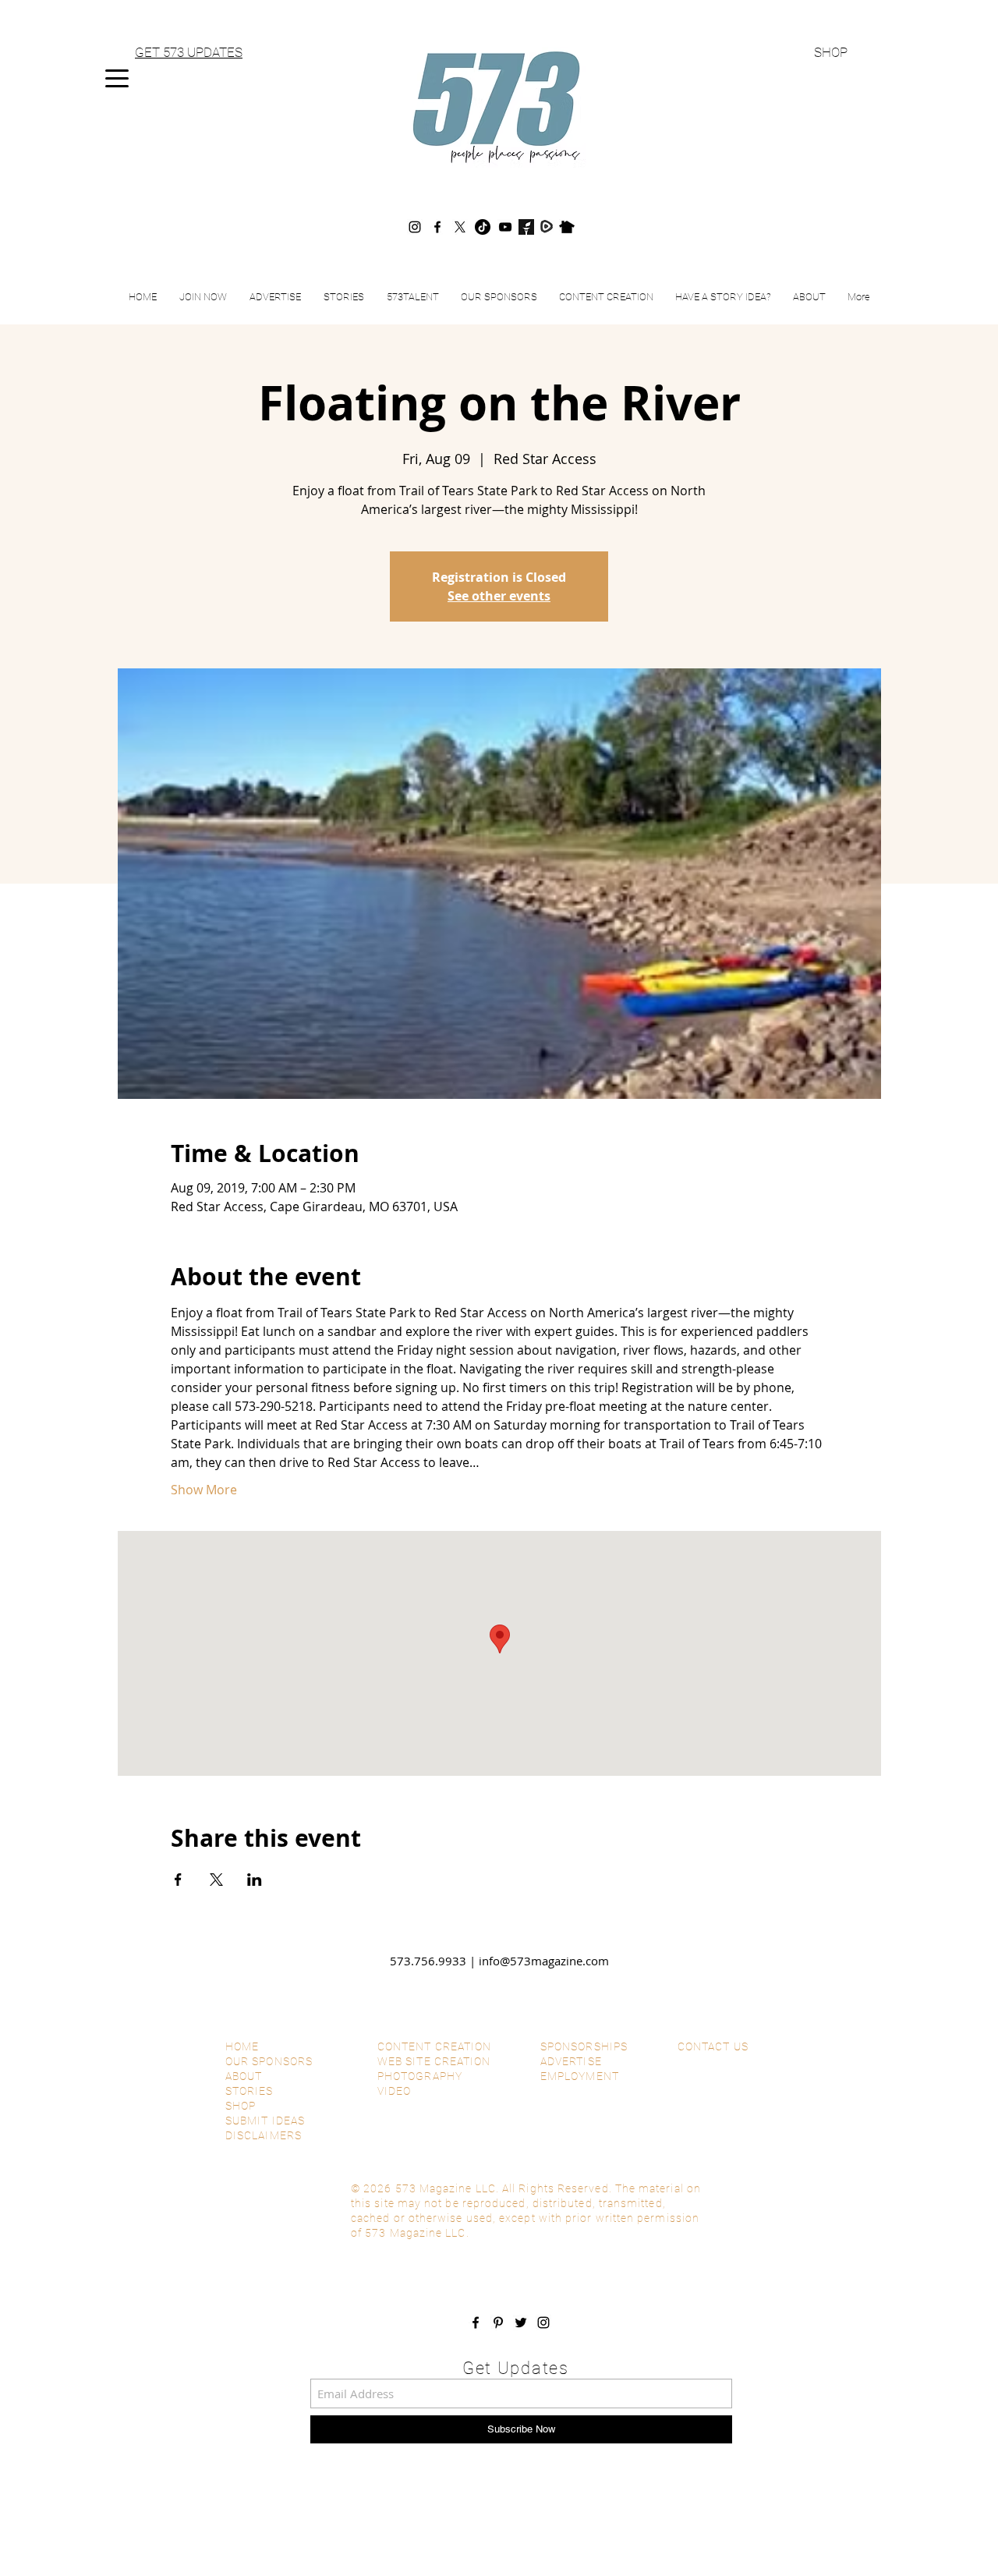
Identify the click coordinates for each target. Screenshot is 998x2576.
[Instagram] (415, 227)
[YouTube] (505, 227)
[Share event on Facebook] (178, 1880)
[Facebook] (437, 227)
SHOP (831, 52)
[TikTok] (483, 227)
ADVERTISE (571, 2061)
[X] (460, 227)
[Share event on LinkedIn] (255, 1880)
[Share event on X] (216, 1880)
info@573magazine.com (544, 1961)
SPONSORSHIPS (584, 2046)
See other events (499, 596)
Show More (204, 1490)
